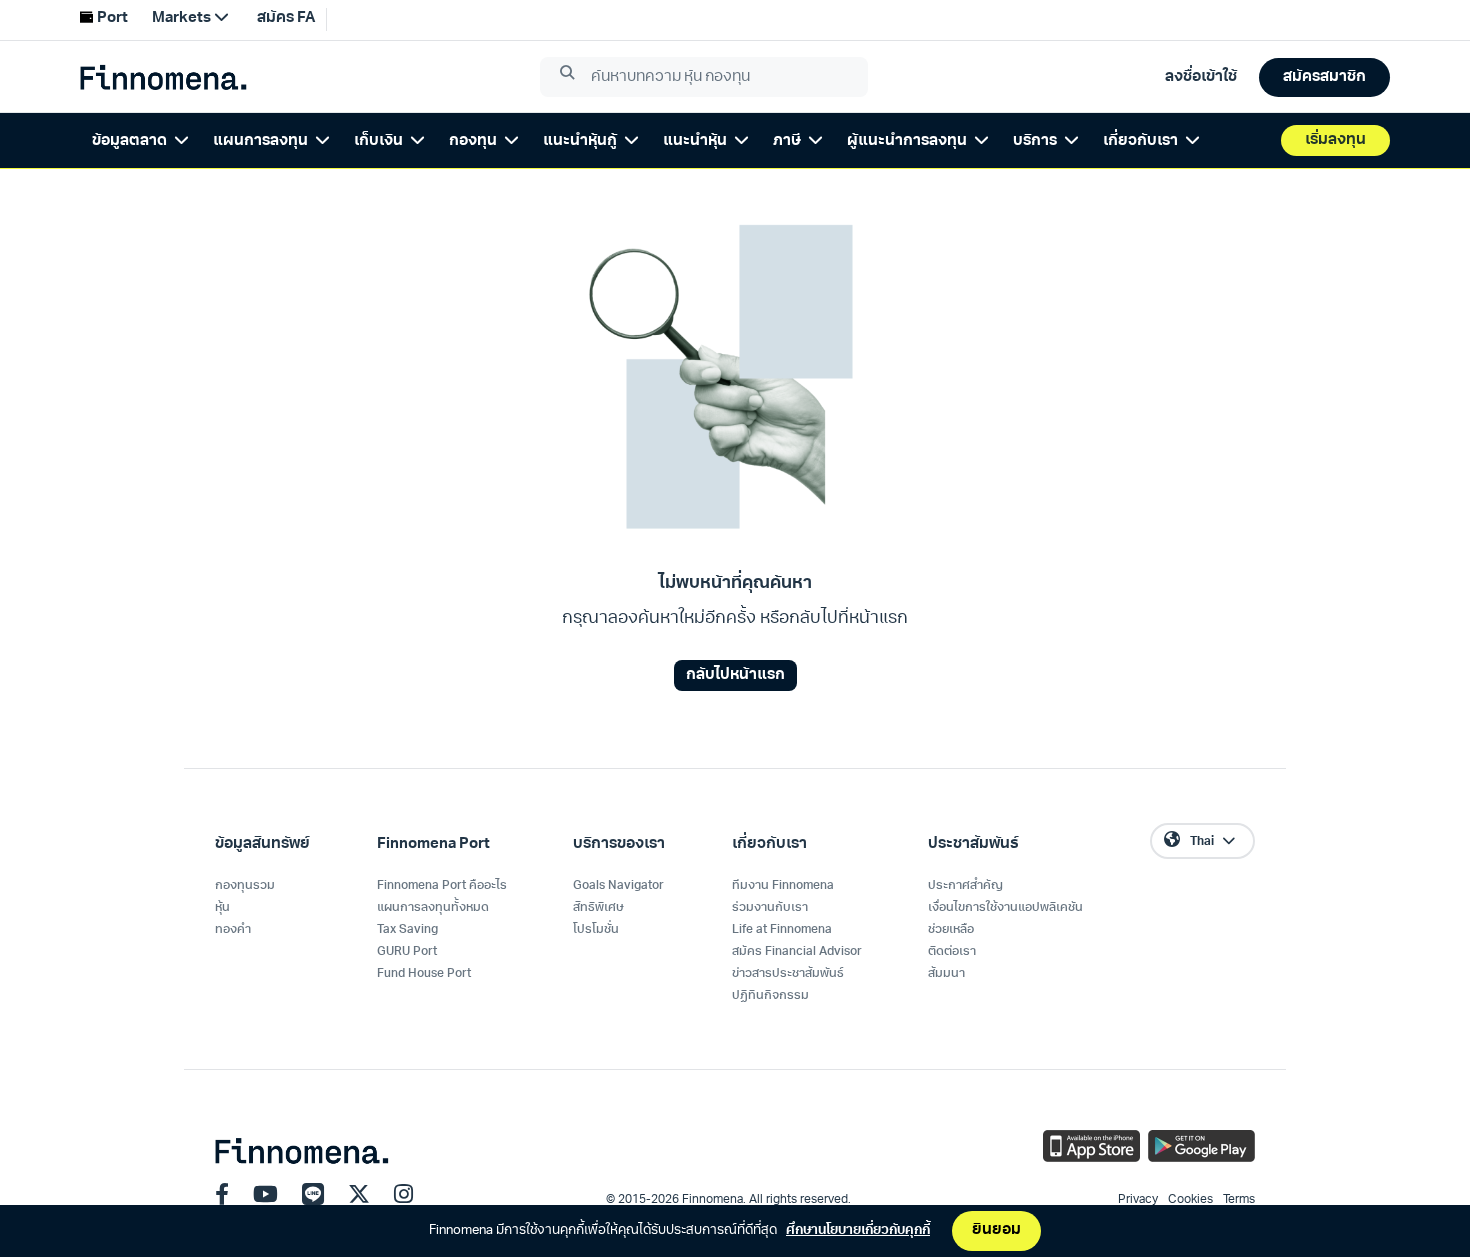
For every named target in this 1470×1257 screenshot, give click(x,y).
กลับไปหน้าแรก (735, 675)
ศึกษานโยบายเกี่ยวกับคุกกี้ (858, 1230)
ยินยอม (996, 1230)
